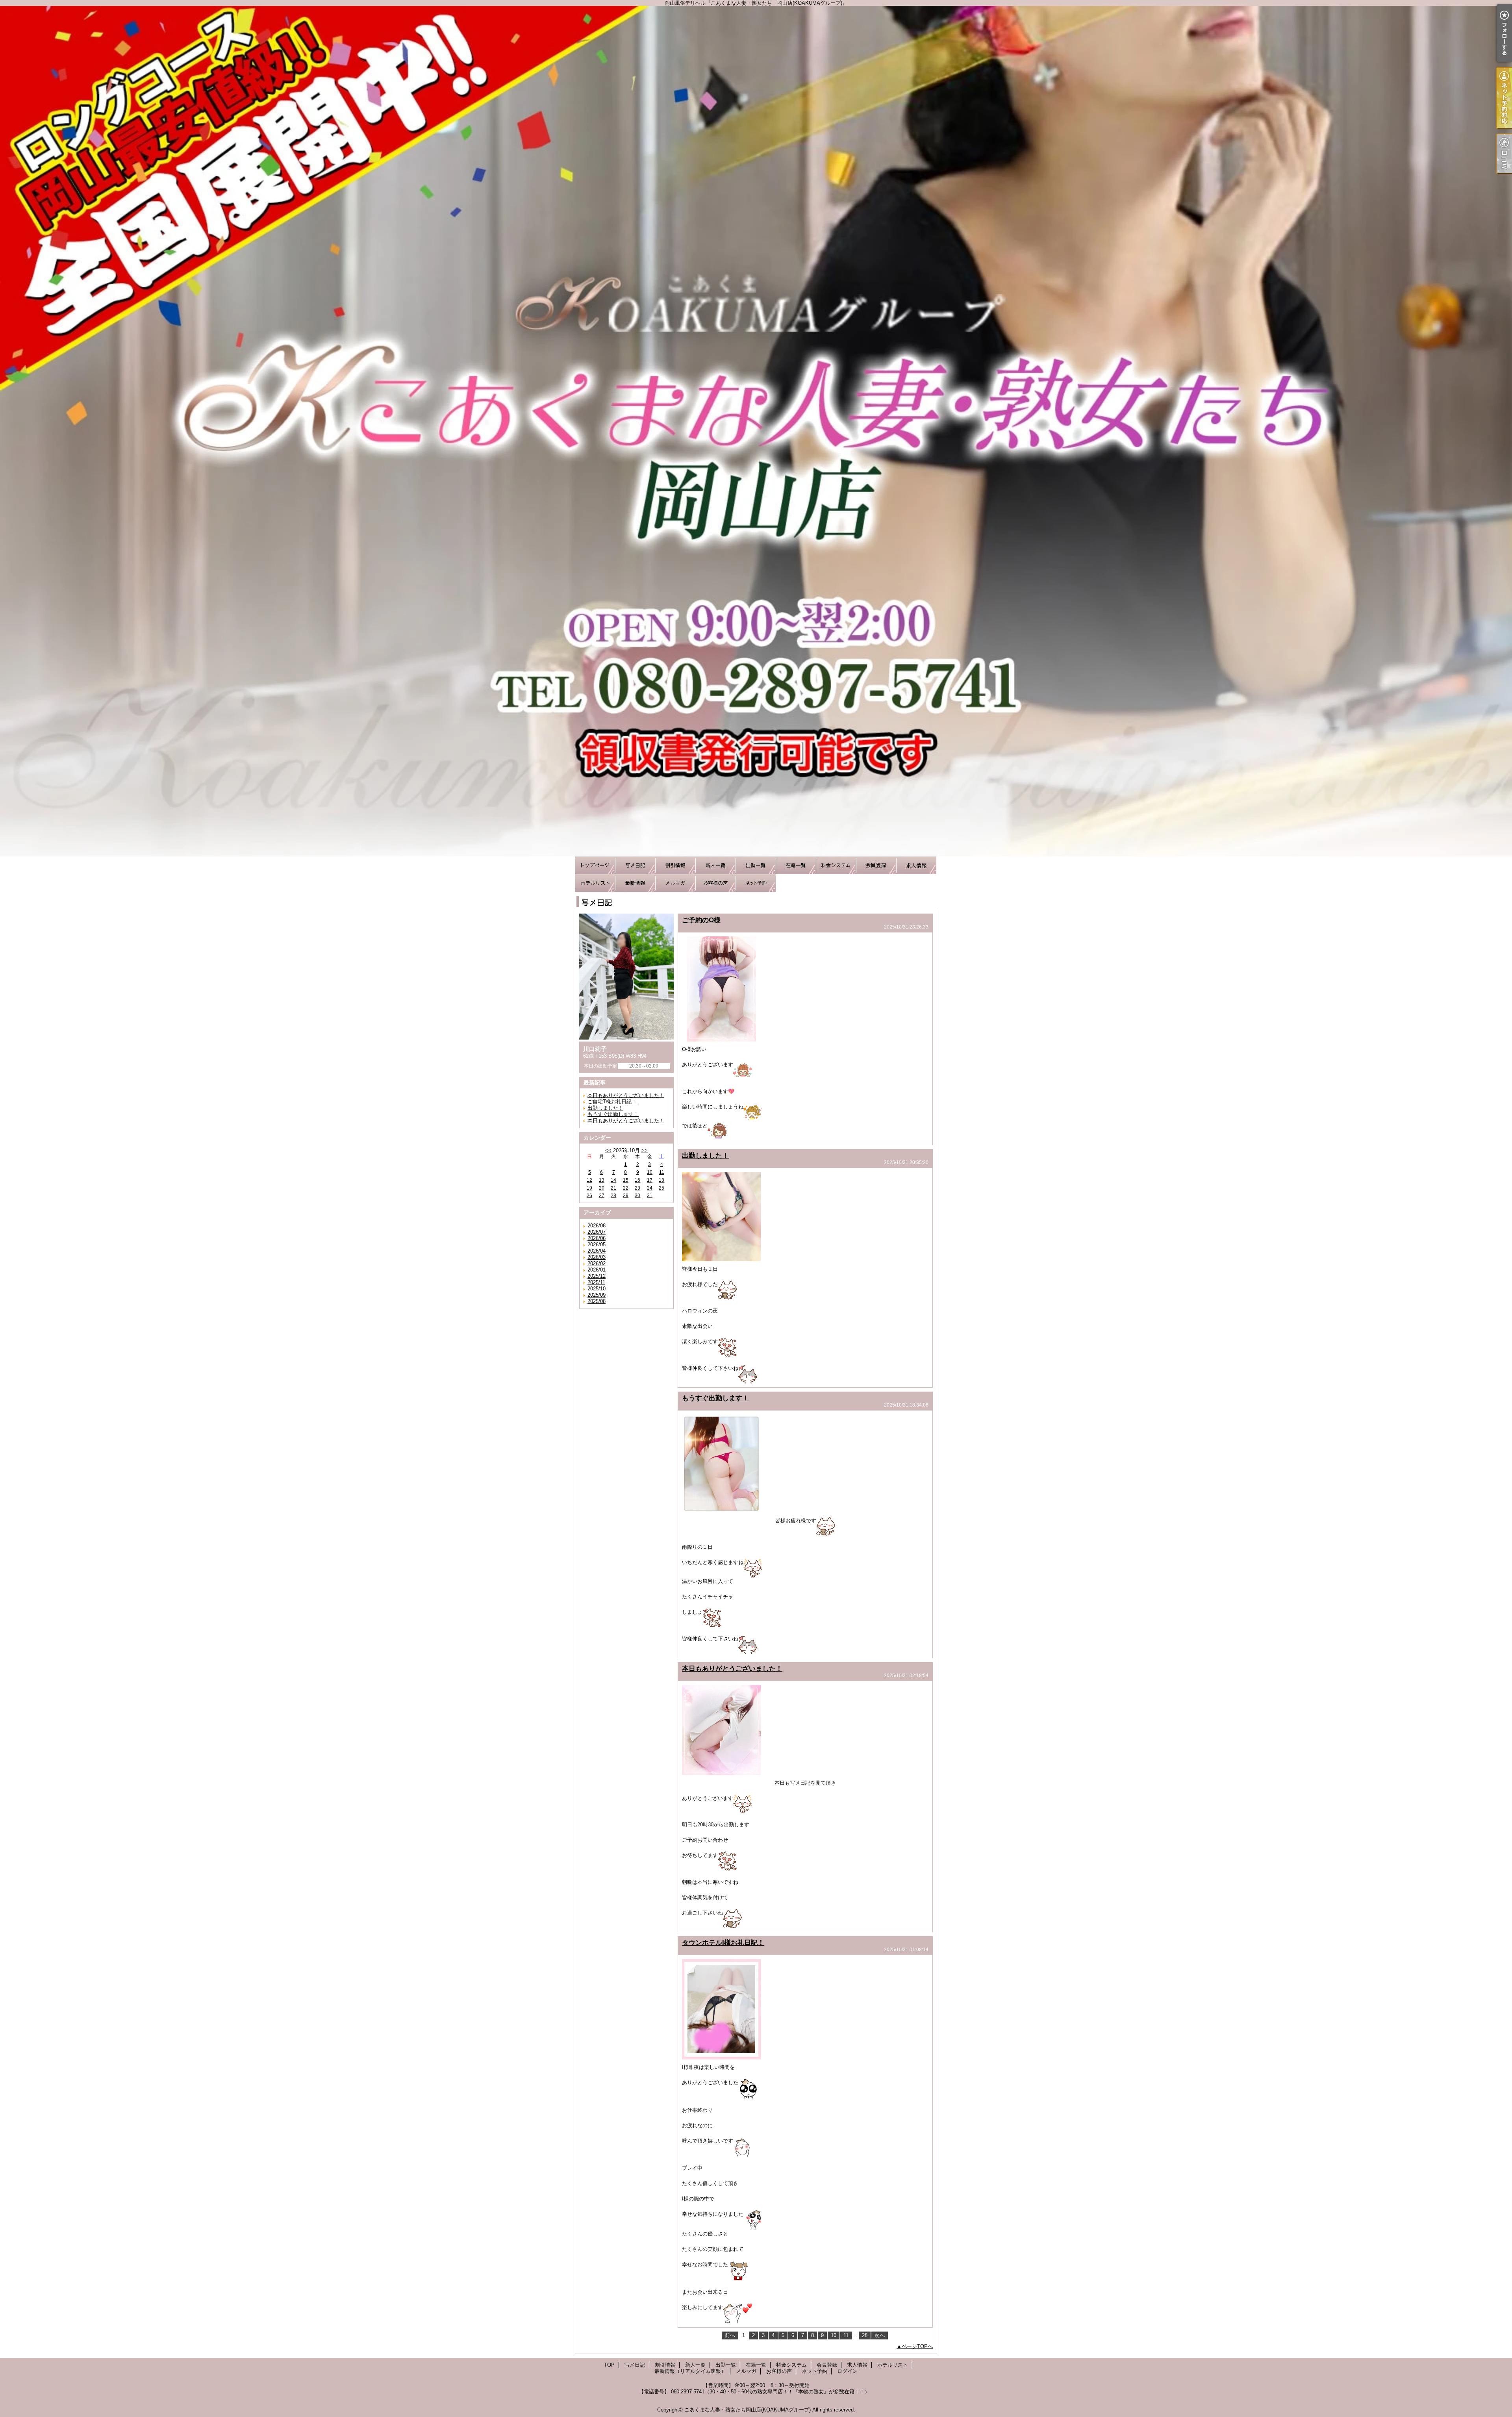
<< (608, 1150)
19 (589, 1188)
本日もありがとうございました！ (626, 1095)
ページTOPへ (917, 2346)
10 (650, 1172)
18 (661, 1180)
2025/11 (596, 1282)
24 (650, 1188)
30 (637, 1196)
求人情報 (916, 865)
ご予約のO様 (701, 920)
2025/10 (597, 1289)
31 (650, 1196)
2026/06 (597, 1238)
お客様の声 (715, 883)
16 (637, 1180)
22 (626, 1188)
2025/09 (597, 1295)
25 (661, 1188)
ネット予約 (756, 883)
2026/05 (597, 1245)
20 (602, 1188)
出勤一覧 (756, 865)
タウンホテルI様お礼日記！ (723, 1942)
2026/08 (597, 1226)
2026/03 (597, 1257)
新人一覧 (715, 865)
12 (589, 1180)
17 (650, 1180)
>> (645, 1150)
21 (613, 1188)
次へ (880, 2335)
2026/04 (597, 1251)
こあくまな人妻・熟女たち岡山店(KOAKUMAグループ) (748, 2410)
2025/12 (597, 1276)
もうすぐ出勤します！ (613, 1114)
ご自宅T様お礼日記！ (612, 1102)
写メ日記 (635, 865)
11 (662, 1172)
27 (602, 1196)
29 (626, 1196)
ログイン (847, 2371)
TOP (595, 865)
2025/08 (597, 1301)
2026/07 (597, 1232)
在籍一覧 (796, 865)
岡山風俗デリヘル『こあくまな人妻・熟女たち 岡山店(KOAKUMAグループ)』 (756, 431)
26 (589, 1196)
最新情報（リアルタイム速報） (635, 883)
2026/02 (597, 1263)
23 (637, 1188)
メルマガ (675, 883)
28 (613, 1196)
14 (613, 1180)
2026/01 (597, 1270)
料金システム (836, 865)
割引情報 (675, 865)
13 (602, 1180)
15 (626, 1180)
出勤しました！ (605, 1108)
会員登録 (876, 865)
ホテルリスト (595, 883)
